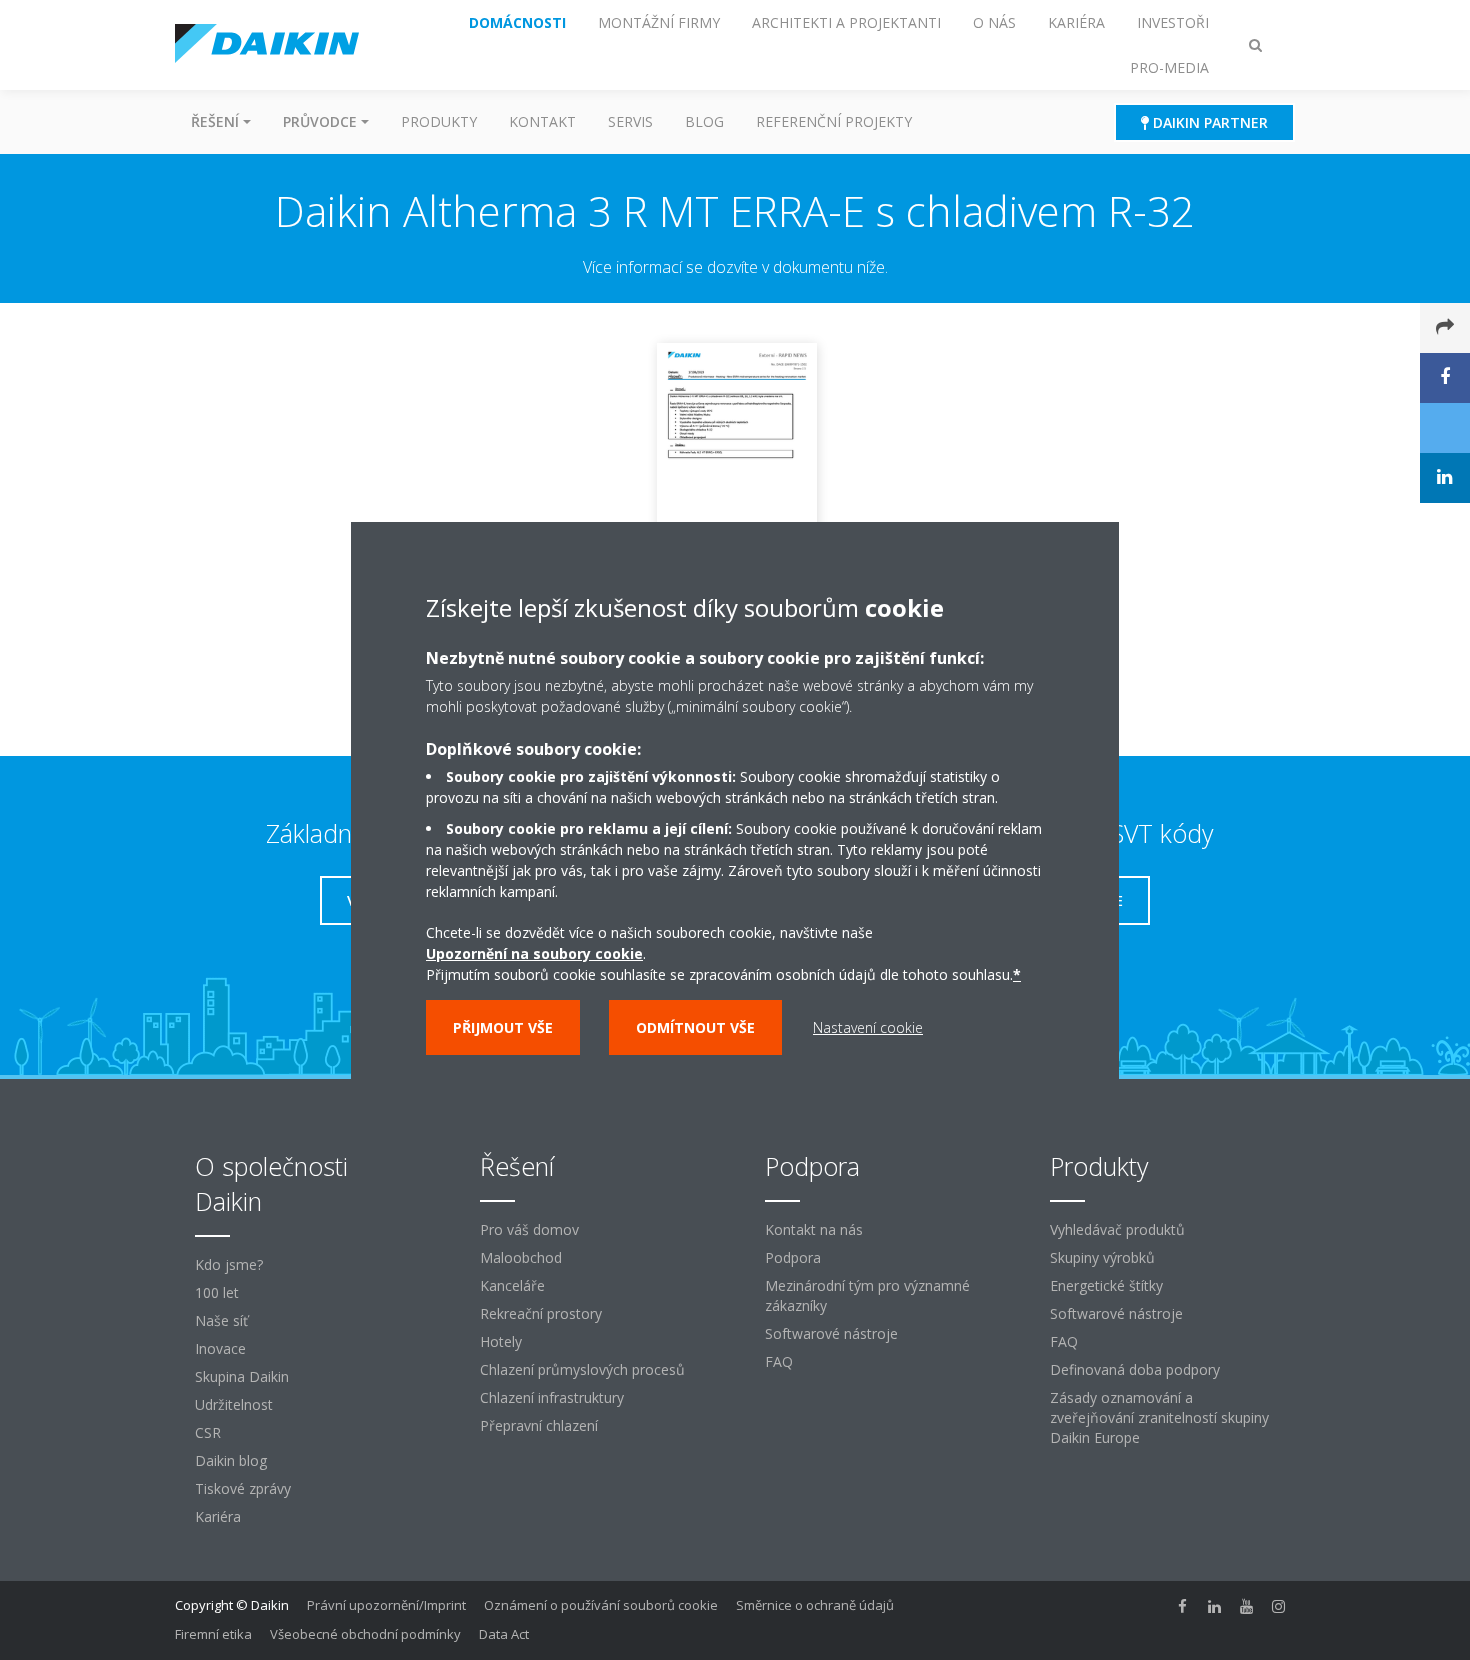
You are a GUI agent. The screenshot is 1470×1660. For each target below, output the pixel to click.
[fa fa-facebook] (1183, 1607)
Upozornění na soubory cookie (534, 953)
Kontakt (542, 121)
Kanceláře (512, 1285)
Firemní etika (213, 1634)
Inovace (220, 1348)
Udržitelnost (234, 1404)
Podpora (793, 1257)
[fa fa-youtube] (1247, 1607)
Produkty (439, 121)
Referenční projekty (834, 121)
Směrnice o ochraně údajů (815, 1605)
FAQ (779, 1361)
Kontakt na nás (814, 1229)
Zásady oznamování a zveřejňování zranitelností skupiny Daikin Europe (1159, 1417)
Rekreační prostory (541, 1313)
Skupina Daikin (242, 1376)
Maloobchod (521, 1257)
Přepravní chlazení (539, 1425)
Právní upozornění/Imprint (386, 1605)
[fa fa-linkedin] (1215, 1607)
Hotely (501, 1341)
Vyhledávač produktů (1117, 1229)
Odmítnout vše (695, 1027)
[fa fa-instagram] (1279, 1607)
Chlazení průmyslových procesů (582, 1369)
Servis (630, 121)
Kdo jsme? (229, 1264)
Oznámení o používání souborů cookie (601, 1605)
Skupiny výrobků (1102, 1257)
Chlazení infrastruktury (552, 1397)
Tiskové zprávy (243, 1488)
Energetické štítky (1106, 1285)
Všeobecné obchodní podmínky (365, 1634)
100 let (217, 1292)
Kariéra (218, 1516)
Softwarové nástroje (831, 1333)
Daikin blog (231, 1460)
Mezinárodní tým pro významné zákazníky (867, 1295)
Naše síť (221, 1320)
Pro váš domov (529, 1229)
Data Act (504, 1634)
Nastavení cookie (868, 1027)
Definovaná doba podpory (1135, 1369)
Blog (704, 121)
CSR (208, 1432)
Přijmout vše (503, 1027)
